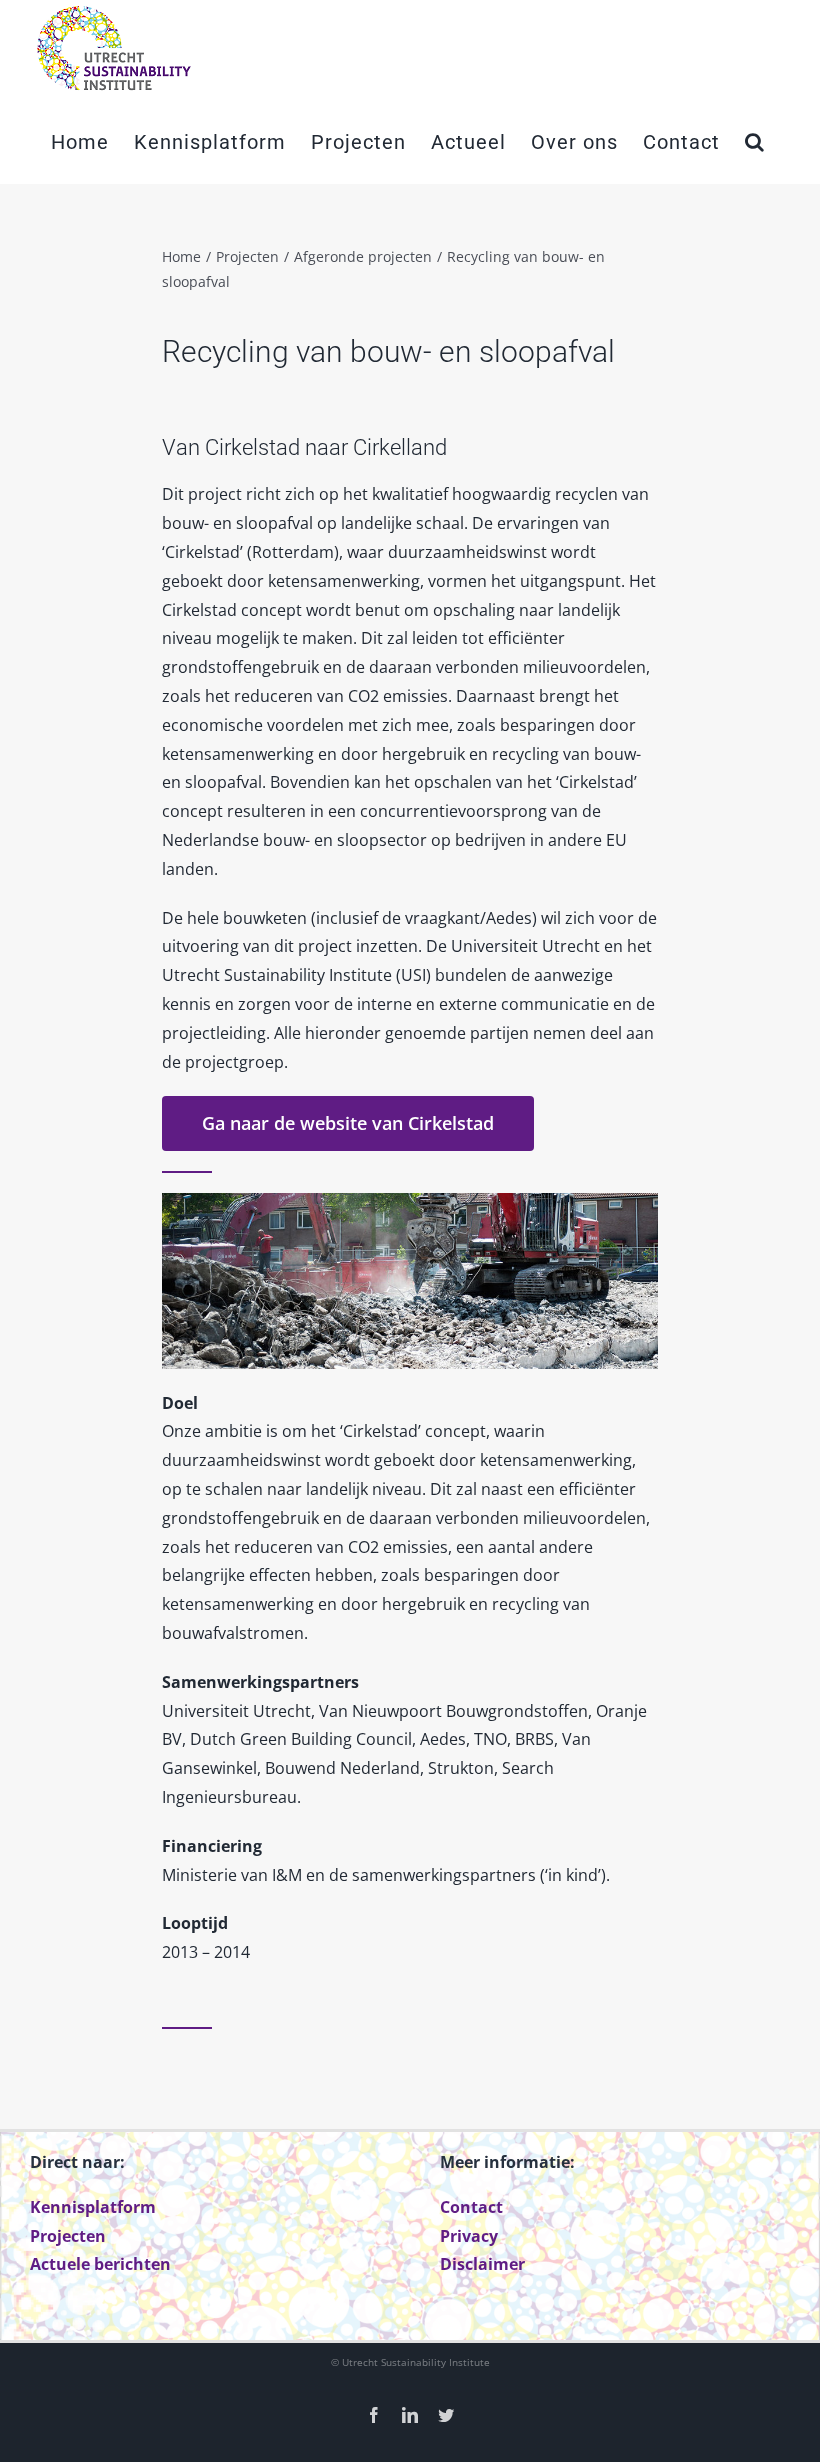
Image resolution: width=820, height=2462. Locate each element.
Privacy (469, 2236)
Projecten (68, 2236)
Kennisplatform (93, 2207)
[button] (755, 142)
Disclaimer (482, 2264)
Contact (471, 2207)
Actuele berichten (100, 2264)
